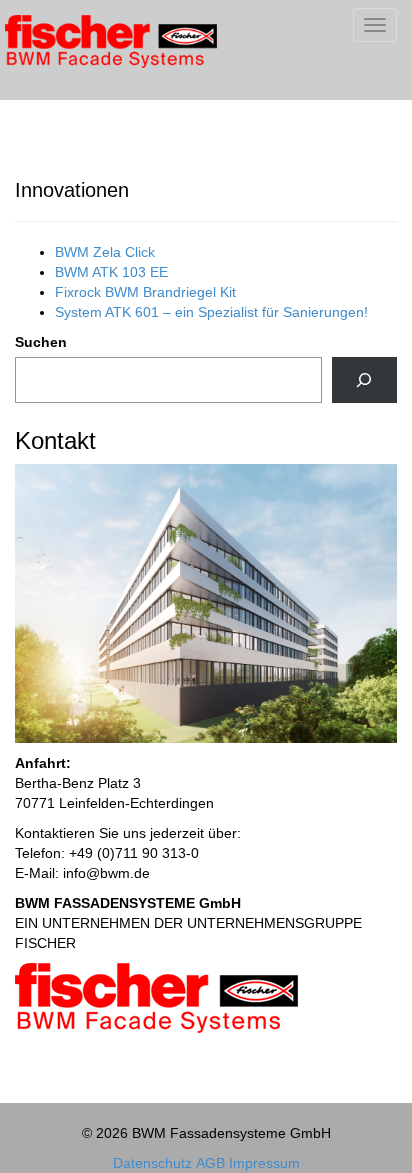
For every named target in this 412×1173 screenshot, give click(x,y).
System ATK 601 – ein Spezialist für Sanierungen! (211, 312)
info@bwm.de (106, 873)
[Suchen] (364, 380)
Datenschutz (152, 1163)
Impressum (264, 1163)
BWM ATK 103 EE (111, 272)
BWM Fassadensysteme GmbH (146, 50)
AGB (210, 1163)
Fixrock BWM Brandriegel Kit (145, 292)
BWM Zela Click (105, 252)
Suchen (41, 342)
